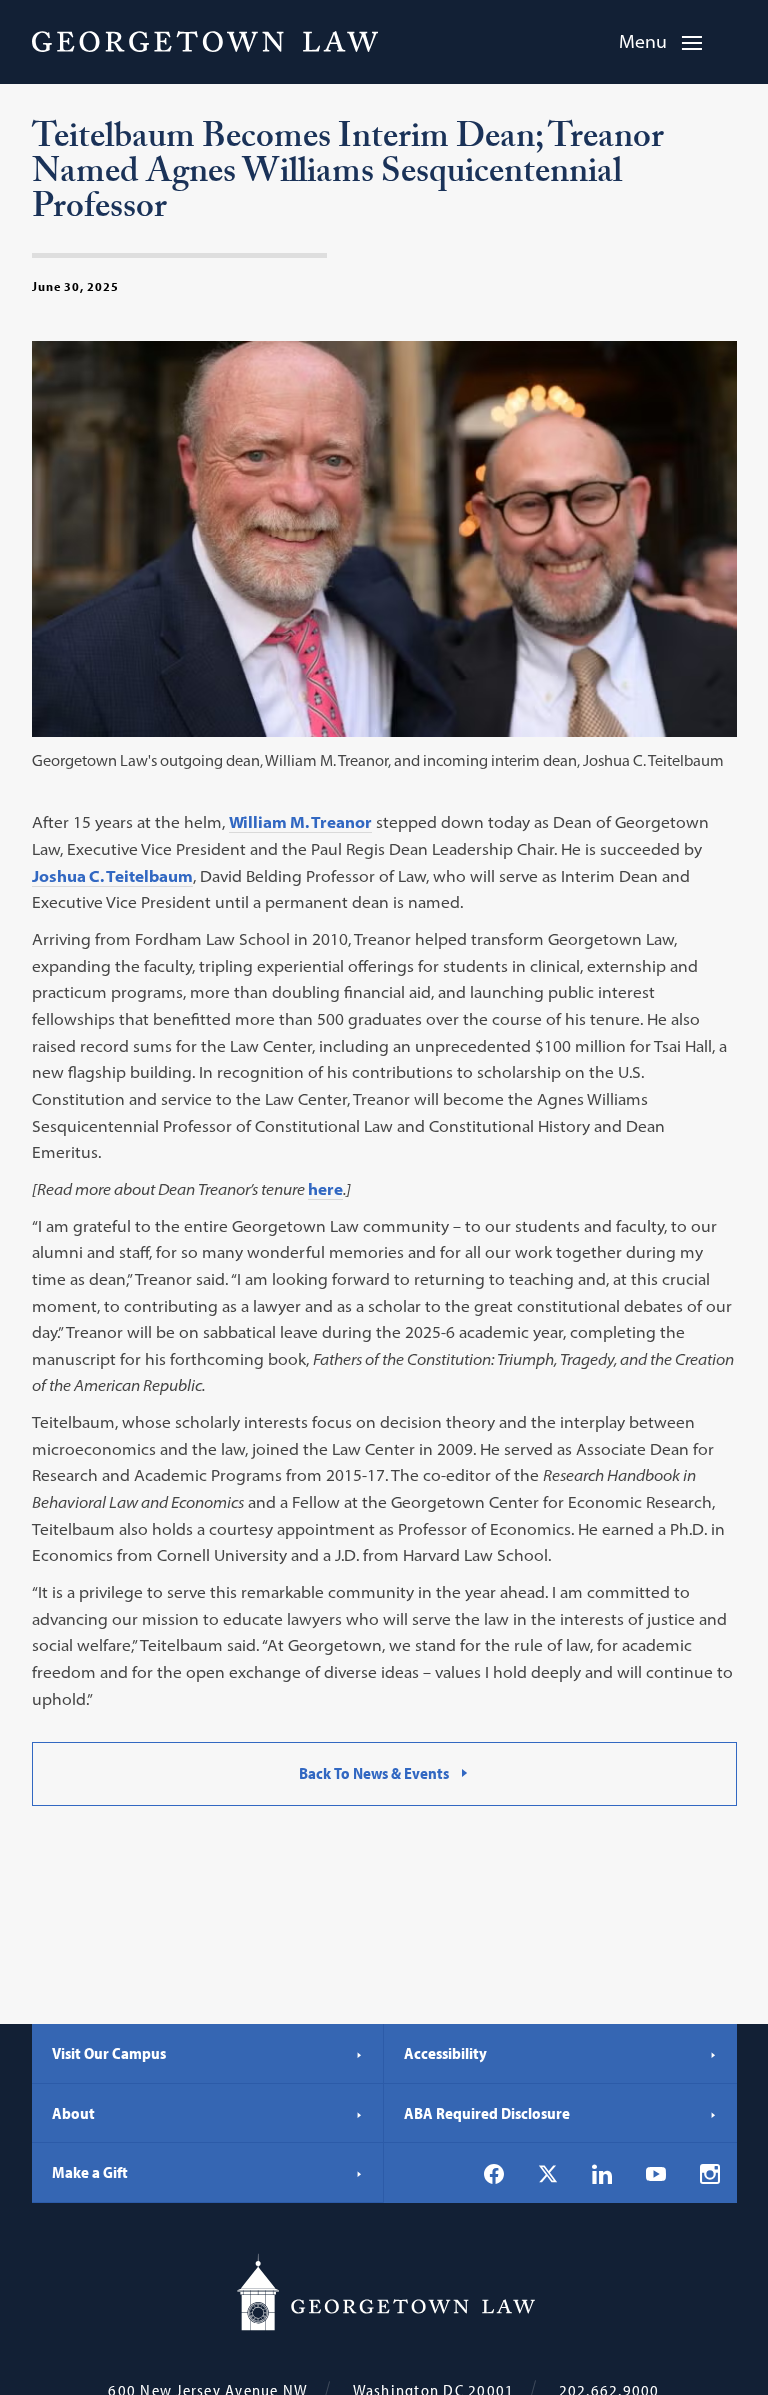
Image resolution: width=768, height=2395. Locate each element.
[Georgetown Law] (205, 41)
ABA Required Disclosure (487, 2113)
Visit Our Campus (109, 2053)
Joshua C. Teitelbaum (112, 876)
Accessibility (445, 2053)
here (325, 1189)
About (73, 2113)
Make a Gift (90, 2172)
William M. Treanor (300, 822)
